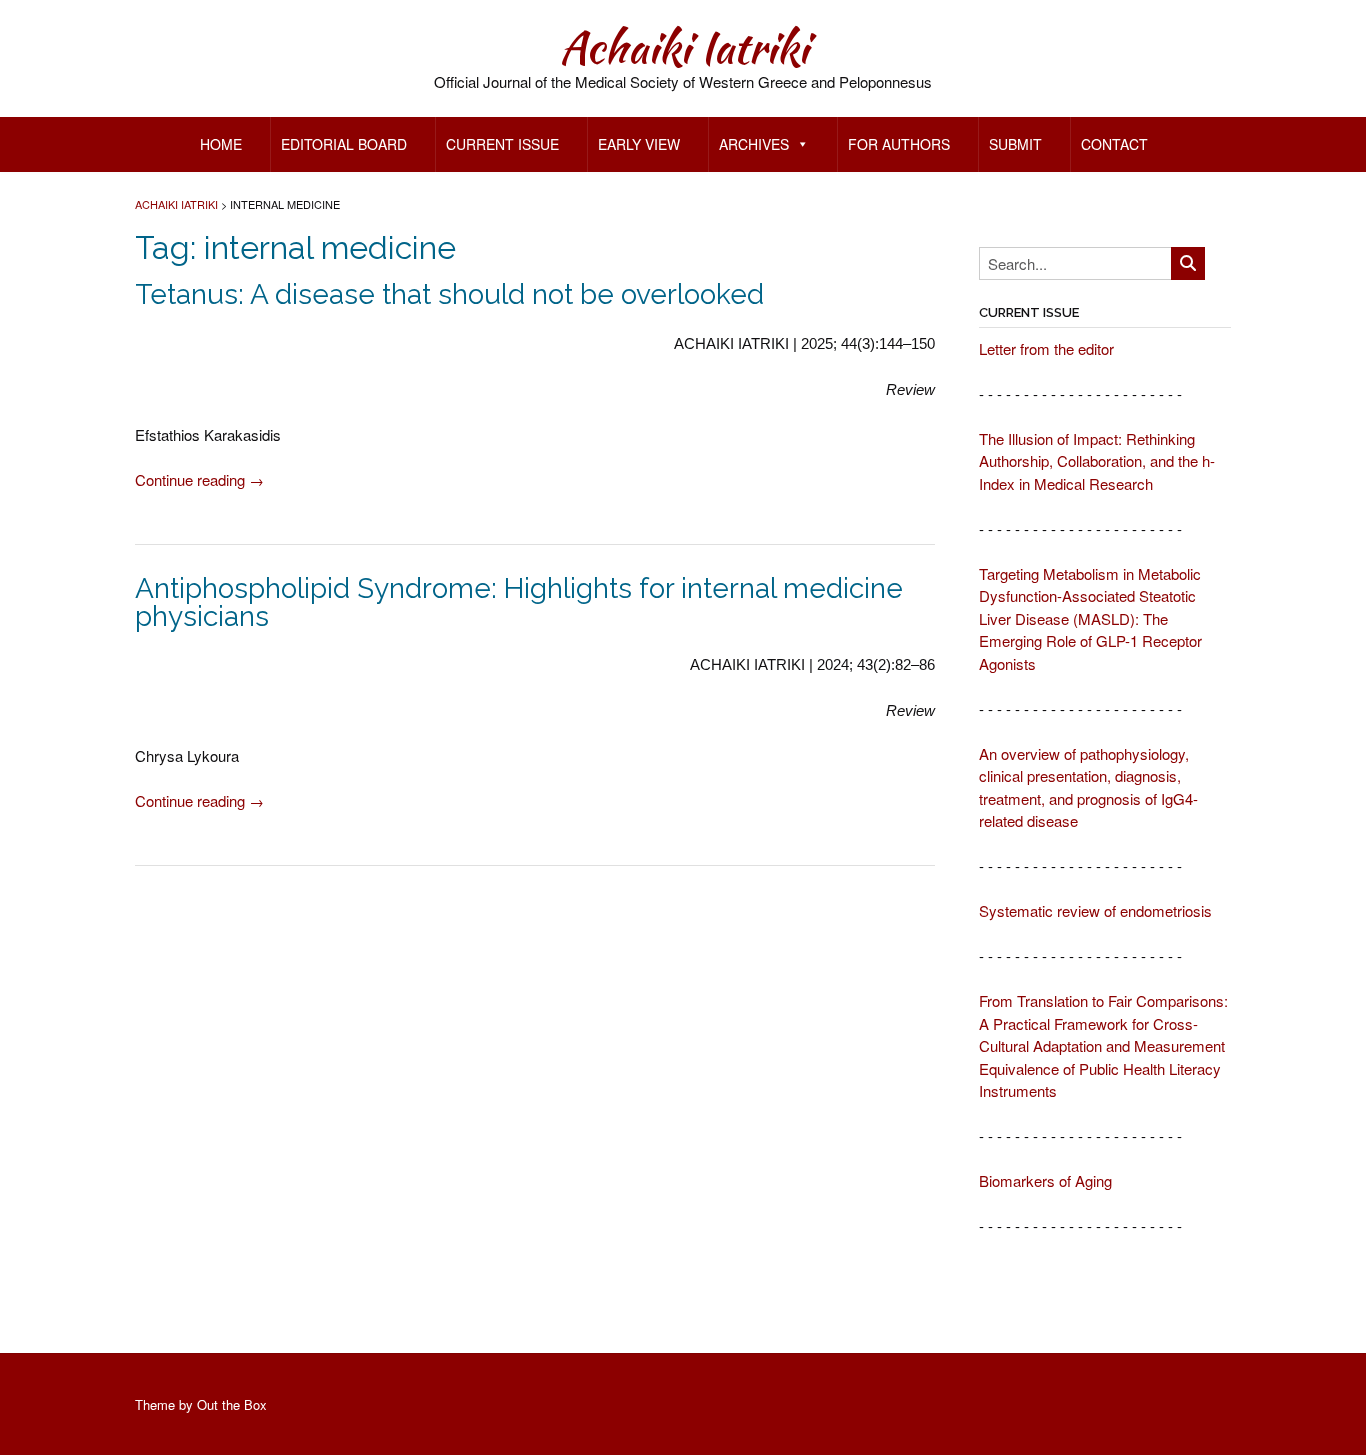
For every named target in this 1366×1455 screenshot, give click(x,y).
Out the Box (232, 1404)
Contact (1114, 144)
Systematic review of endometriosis (1095, 910)
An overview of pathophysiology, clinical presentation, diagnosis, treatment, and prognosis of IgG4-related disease (1088, 787)
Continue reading (199, 479)
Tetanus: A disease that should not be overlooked (449, 294)
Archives (754, 144)
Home (221, 144)
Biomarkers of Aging (1045, 1180)
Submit (1015, 144)
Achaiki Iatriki (683, 47)
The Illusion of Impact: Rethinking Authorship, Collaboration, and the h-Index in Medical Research (1097, 461)
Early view (639, 144)
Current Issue (502, 144)
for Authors (899, 144)
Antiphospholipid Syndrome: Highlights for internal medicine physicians (519, 602)
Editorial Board (344, 144)
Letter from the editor (1046, 348)
